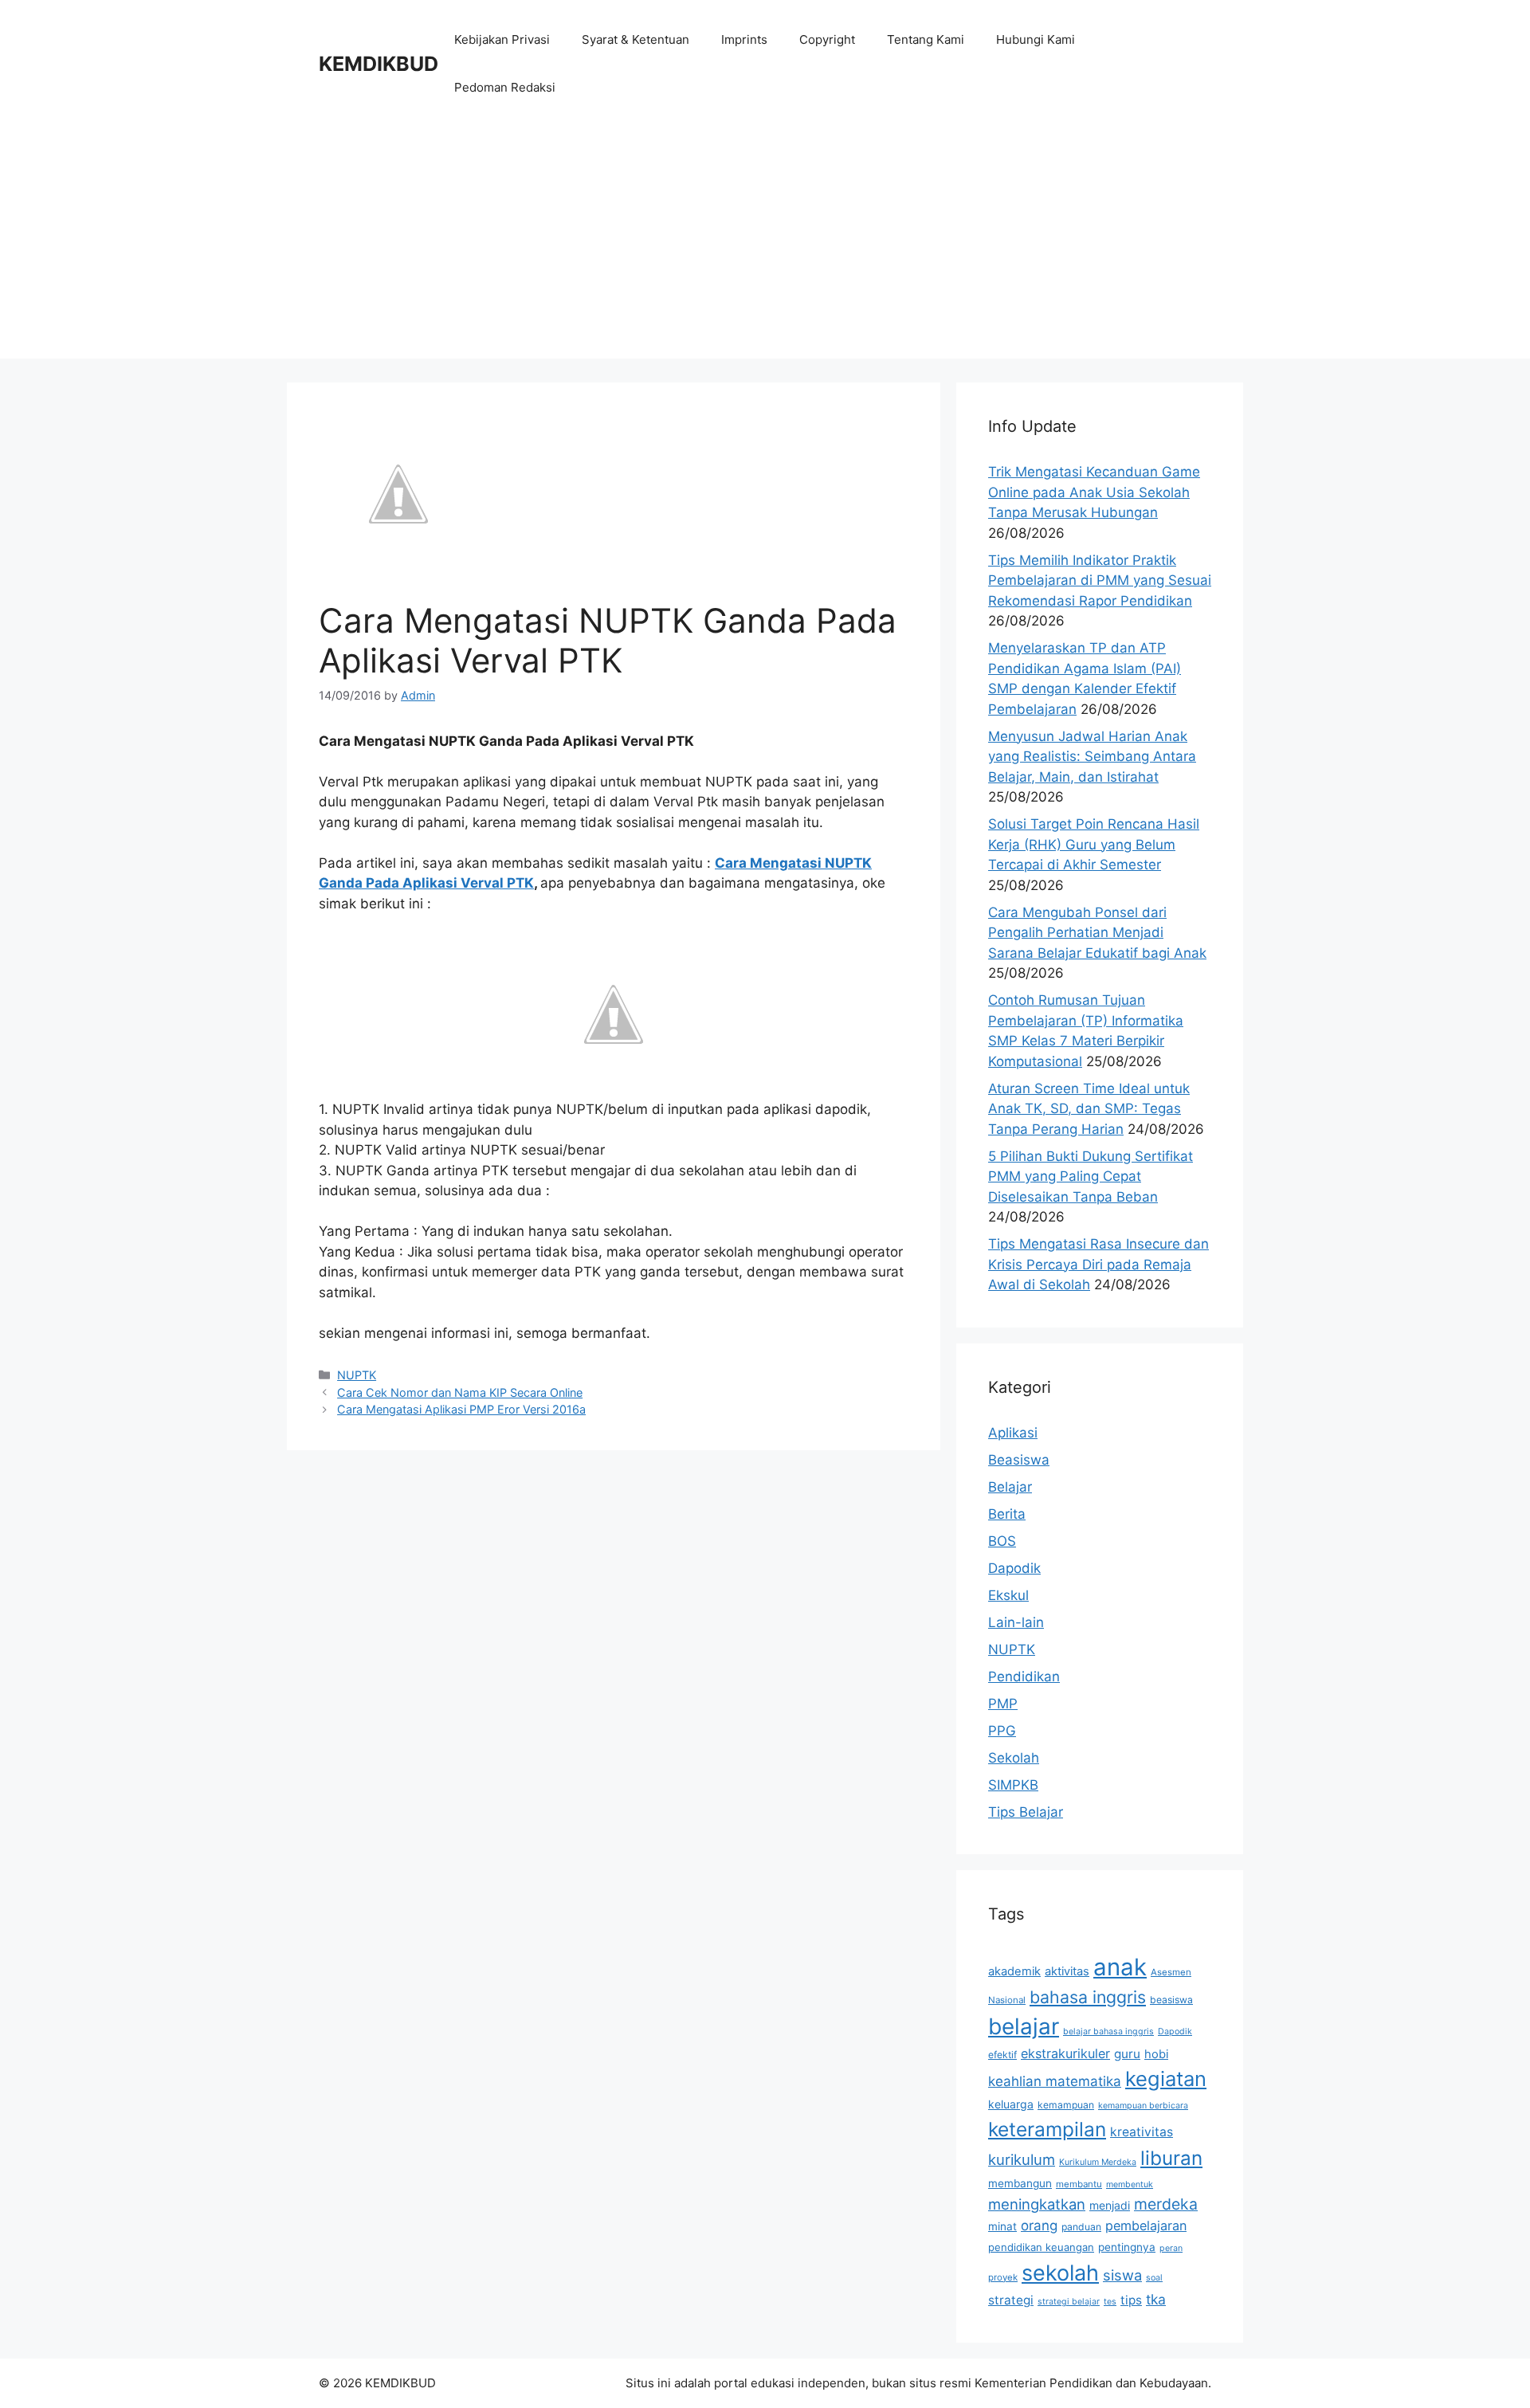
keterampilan (1047, 2129)
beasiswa (1171, 2000)
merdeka (1166, 2204)
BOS (1002, 1541)
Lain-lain (1016, 1622)
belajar (1024, 2026)
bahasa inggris (1088, 1997)
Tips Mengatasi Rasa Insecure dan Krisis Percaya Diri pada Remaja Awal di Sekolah (1098, 1264)
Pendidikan (1024, 1677)
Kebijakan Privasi (502, 39)
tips (1131, 2300)
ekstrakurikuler (1065, 2053)
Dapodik (1014, 1568)
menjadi (1110, 2205)
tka (1156, 2299)
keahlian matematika (1055, 2081)
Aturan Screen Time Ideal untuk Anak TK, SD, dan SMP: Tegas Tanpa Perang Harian (1089, 1109)
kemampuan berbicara (1143, 2106)
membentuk (1130, 2184)
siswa (1122, 2275)
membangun (1020, 2183)
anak (1120, 1967)
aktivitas (1067, 1971)
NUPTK (357, 1375)
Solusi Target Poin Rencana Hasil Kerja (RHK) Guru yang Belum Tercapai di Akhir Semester (1094, 844)
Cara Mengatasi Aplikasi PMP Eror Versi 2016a (461, 1409)
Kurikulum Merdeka (1098, 2162)
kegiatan (1166, 2079)
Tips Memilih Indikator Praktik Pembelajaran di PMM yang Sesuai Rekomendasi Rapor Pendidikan (1100, 580)
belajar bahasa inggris (1108, 2032)
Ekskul (1008, 1595)
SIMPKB (1013, 1785)
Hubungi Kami (1036, 39)
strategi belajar (1069, 2302)
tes (1110, 2302)
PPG (1002, 1731)
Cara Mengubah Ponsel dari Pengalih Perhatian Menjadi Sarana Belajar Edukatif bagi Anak (1097, 933)
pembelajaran (1146, 2226)
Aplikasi (1013, 1433)
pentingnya (1127, 2247)
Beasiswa (1019, 1460)
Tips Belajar (1026, 1812)
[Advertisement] (765, 247)
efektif (1002, 2055)
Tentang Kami (926, 39)
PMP (1003, 1704)
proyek (1003, 2277)
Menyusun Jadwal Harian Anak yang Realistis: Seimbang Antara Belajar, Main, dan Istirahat (1092, 757)
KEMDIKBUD (379, 64)
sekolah (1060, 2273)
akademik (1014, 1971)
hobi (1156, 2054)
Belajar (1010, 1487)
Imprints (744, 39)
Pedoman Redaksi (505, 87)
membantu (1079, 2184)
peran (1171, 2248)
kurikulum (1022, 2159)
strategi (1011, 2300)
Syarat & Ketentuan (636, 39)
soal (1154, 2278)
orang (1039, 2226)
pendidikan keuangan (1041, 2247)
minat (1002, 2226)
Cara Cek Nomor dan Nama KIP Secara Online (460, 1392)
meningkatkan (1037, 2204)
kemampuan (1066, 2105)
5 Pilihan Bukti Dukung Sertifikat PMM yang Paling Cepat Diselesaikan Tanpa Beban (1091, 1177)
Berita (1007, 1514)
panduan (1081, 2227)
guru (1127, 2054)
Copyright (827, 39)
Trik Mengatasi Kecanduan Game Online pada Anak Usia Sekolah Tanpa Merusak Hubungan (1094, 492)
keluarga (1011, 2104)
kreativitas (1142, 2132)
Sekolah (1014, 1758)
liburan (1171, 2158)
